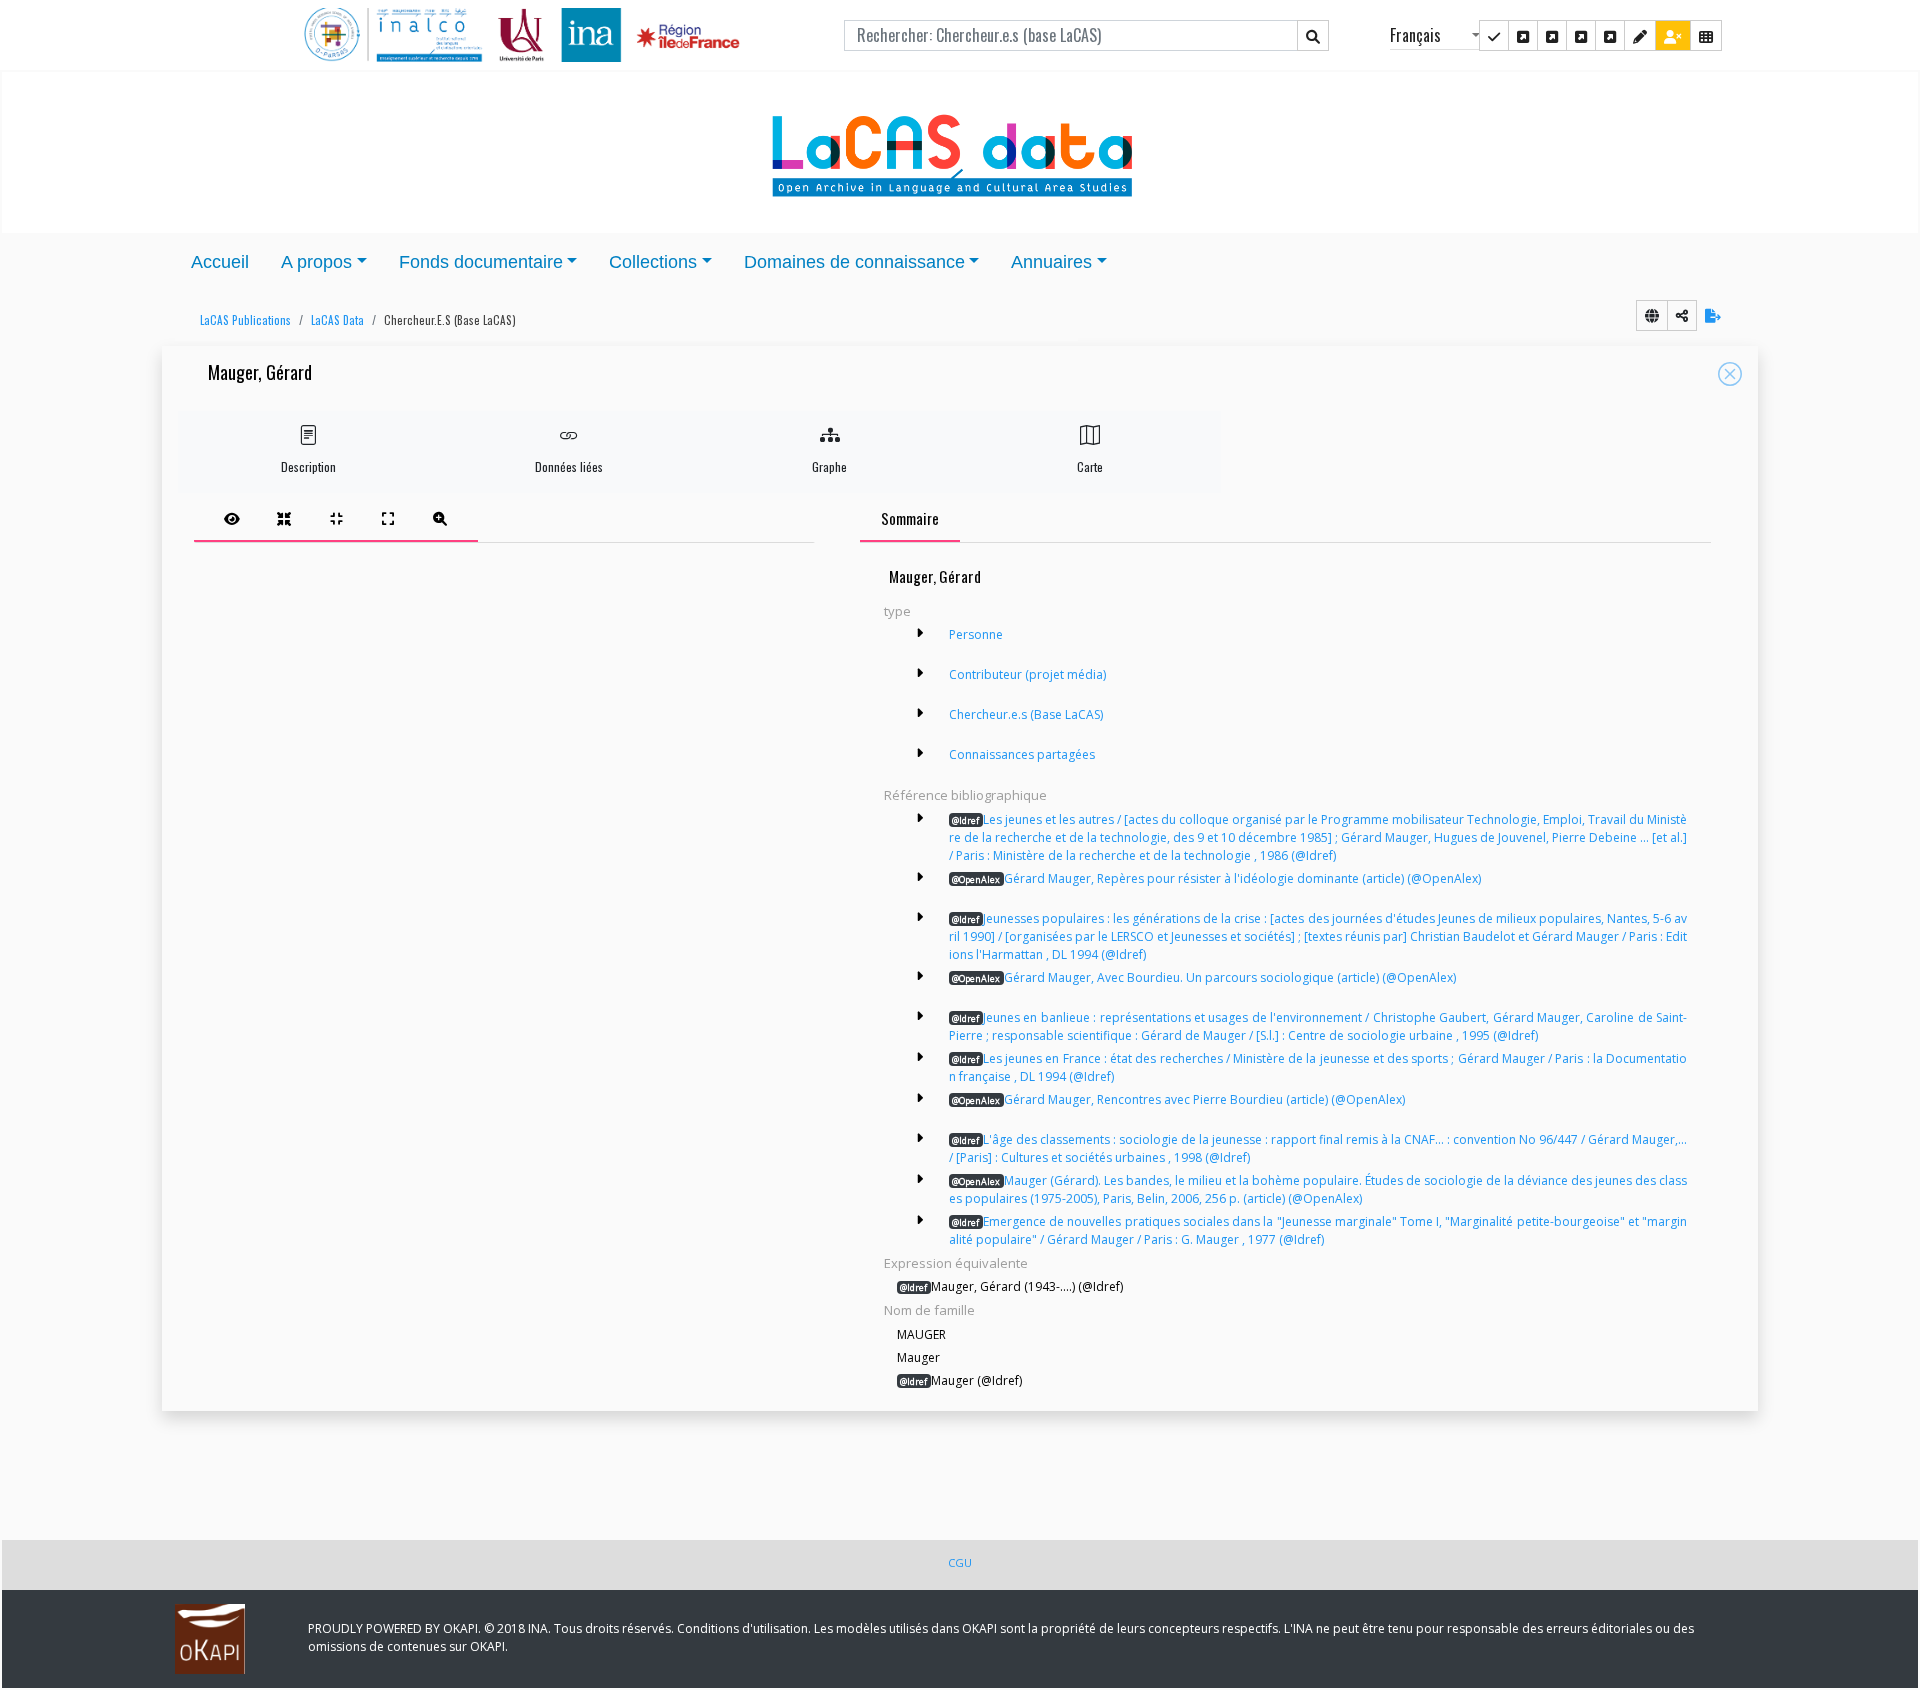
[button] (240, 320)
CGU (960, 1562)
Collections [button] (653, 262)
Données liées (569, 466)
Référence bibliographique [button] (965, 795)
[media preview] (232, 518)
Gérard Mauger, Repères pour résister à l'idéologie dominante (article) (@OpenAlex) (1216, 878)
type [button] (897, 611)
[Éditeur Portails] (1494, 35)
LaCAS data (337, 320)
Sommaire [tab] (910, 518)
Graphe (829, 466)
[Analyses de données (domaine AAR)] (1581, 35)
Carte (1090, 466)
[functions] (1640, 35)
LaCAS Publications (245, 320)
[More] (920, 633)
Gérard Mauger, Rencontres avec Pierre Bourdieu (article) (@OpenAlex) (1178, 1099)
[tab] (336, 518)
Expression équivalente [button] (956, 1263)
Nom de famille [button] (929, 1310)
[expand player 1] (284, 518)
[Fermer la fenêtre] (1730, 374)
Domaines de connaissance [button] (854, 262)
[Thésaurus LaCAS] (1523, 35)
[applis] (1706, 35)
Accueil (220, 262)
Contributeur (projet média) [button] (1027, 674)
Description (308, 466)
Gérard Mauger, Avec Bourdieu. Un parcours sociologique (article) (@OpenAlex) (1204, 977)
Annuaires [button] (1051, 262)
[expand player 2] (336, 518)
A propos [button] (316, 262)
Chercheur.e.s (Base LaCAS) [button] (1026, 714)
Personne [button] (976, 634)
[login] (1673, 35)
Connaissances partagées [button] (1022, 754)
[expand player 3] (388, 518)
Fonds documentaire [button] (481, 262)
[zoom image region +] (440, 518)
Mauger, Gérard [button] (260, 373)
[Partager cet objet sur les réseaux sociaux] (1682, 315)
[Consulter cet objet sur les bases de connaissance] (1652, 315)
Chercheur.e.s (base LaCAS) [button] (450, 320)
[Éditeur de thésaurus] (1552, 35)
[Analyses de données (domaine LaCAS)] (1610, 35)
